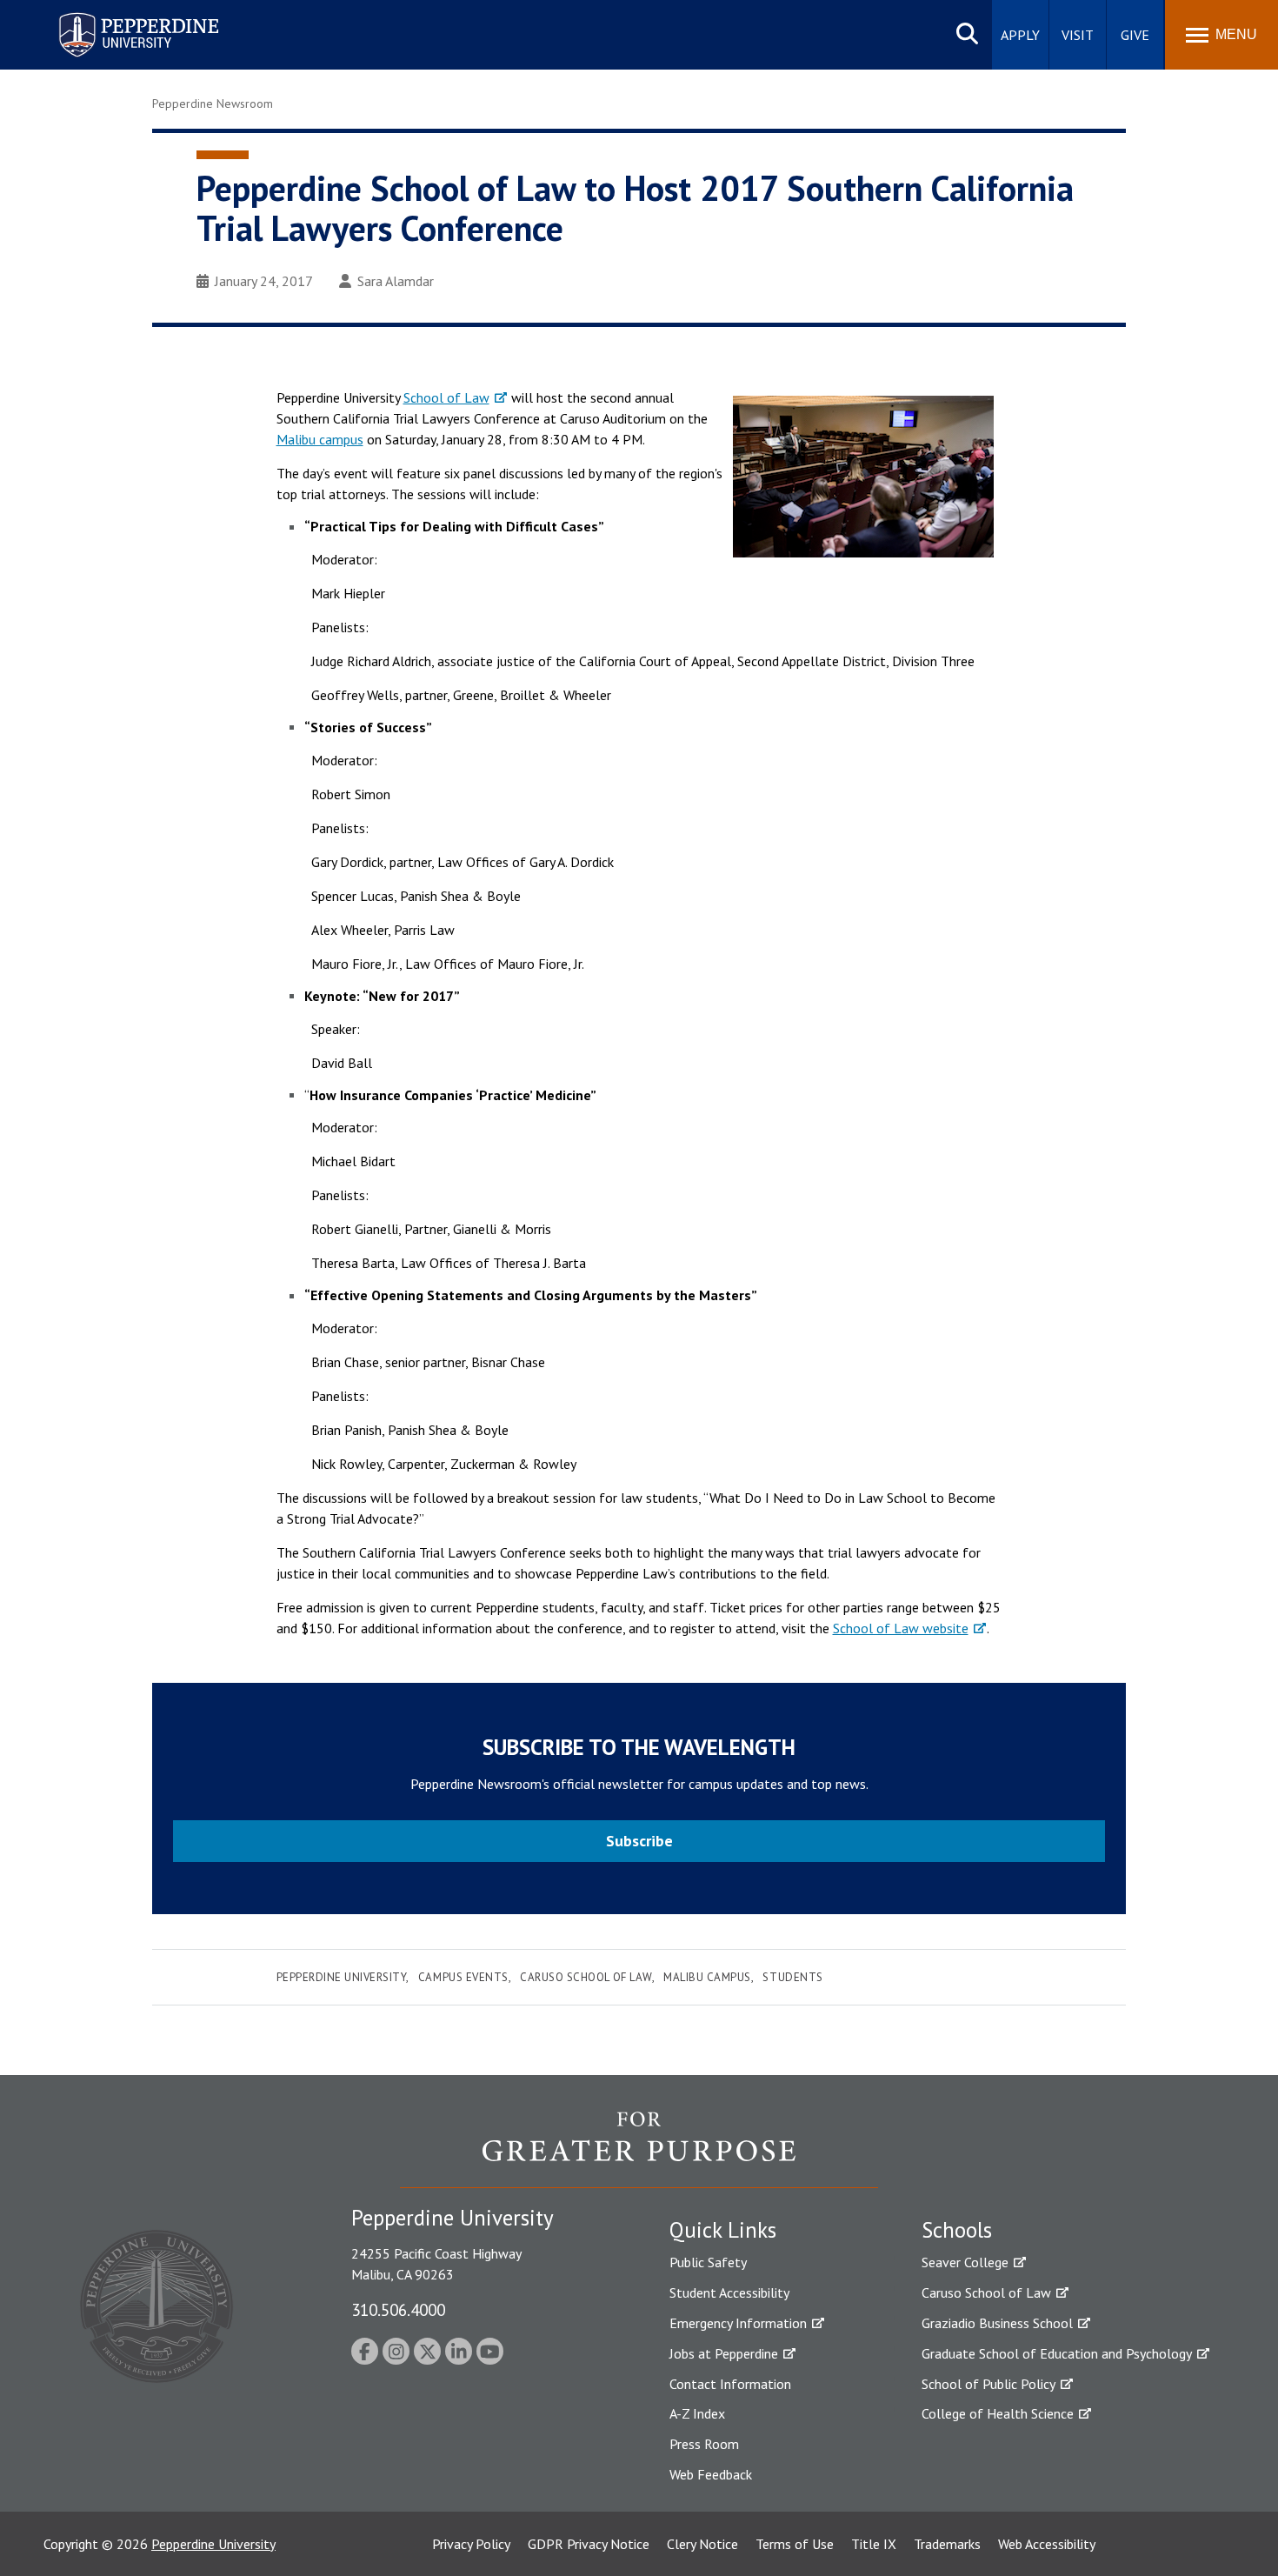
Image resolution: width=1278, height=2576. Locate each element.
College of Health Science (998, 2413)
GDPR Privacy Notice (589, 2544)
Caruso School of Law (586, 1977)
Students (792, 1977)
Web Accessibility (1047, 2544)
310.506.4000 (398, 2309)
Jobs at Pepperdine (724, 2353)
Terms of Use (795, 2544)
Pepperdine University (118, 16)
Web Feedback (711, 2474)
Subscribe (639, 1841)
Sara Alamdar (396, 281)
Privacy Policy (471, 2544)
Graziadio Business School (997, 2323)
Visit (1078, 35)
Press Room (704, 2444)
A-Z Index (697, 2413)
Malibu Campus (707, 1977)
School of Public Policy (988, 2384)
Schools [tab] (957, 2230)
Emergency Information (738, 2323)
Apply (1020, 35)
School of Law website (901, 1628)
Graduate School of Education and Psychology (1057, 2353)
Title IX (874, 2544)
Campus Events (463, 1977)
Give (1135, 35)
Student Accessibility (729, 2292)
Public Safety (708, 2262)
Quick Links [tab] (723, 2230)
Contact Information (730, 2384)
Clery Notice (702, 2544)
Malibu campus (320, 439)
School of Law (446, 397)
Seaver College (965, 2262)
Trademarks (947, 2544)
